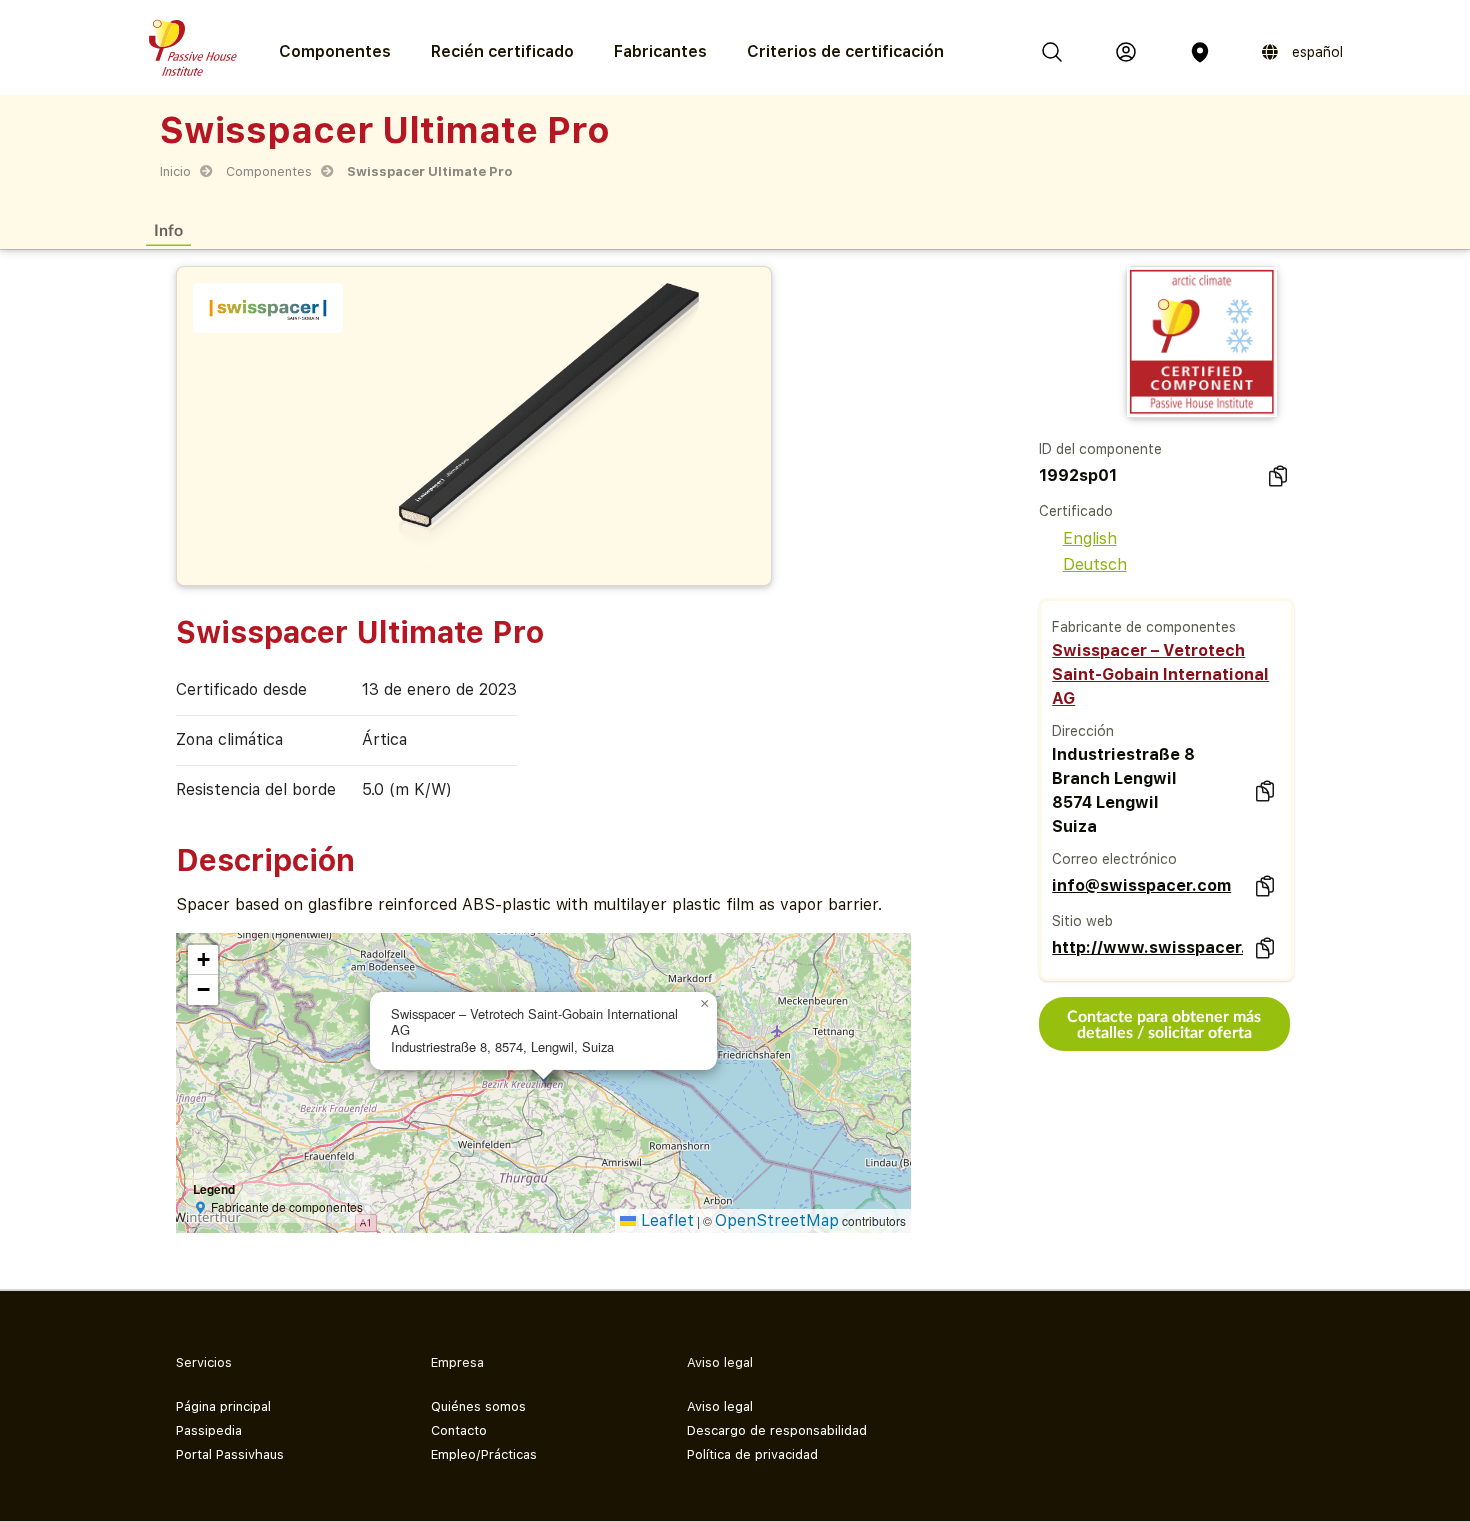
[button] (705, 1004)
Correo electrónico (1114, 859)
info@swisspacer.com (1141, 885)
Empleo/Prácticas (484, 1454)
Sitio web (1082, 921)
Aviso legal (720, 1406)
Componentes (269, 171)
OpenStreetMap (777, 1220)
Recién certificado (502, 51)
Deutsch (1095, 564)
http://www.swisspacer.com (1147, 947)
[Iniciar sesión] (1126, 52)
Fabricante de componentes (1144, 627)
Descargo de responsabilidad (777, 1430)
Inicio (175, 171)
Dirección (1083, 731)
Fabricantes (660, 51)
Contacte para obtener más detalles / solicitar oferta (1164, 1023)
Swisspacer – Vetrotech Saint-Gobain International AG (1160, 674)
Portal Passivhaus (230, 1454)
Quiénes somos (478, 1406)
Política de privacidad (752, 1454)
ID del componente (1100, 449)
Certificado (1076, 511)
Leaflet (665, 1220)
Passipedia (209, 1430)
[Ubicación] (1200, 52)
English (1090, 538)
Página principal (223, 1406)
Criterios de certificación (845, 51)
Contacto (459, 1430)
